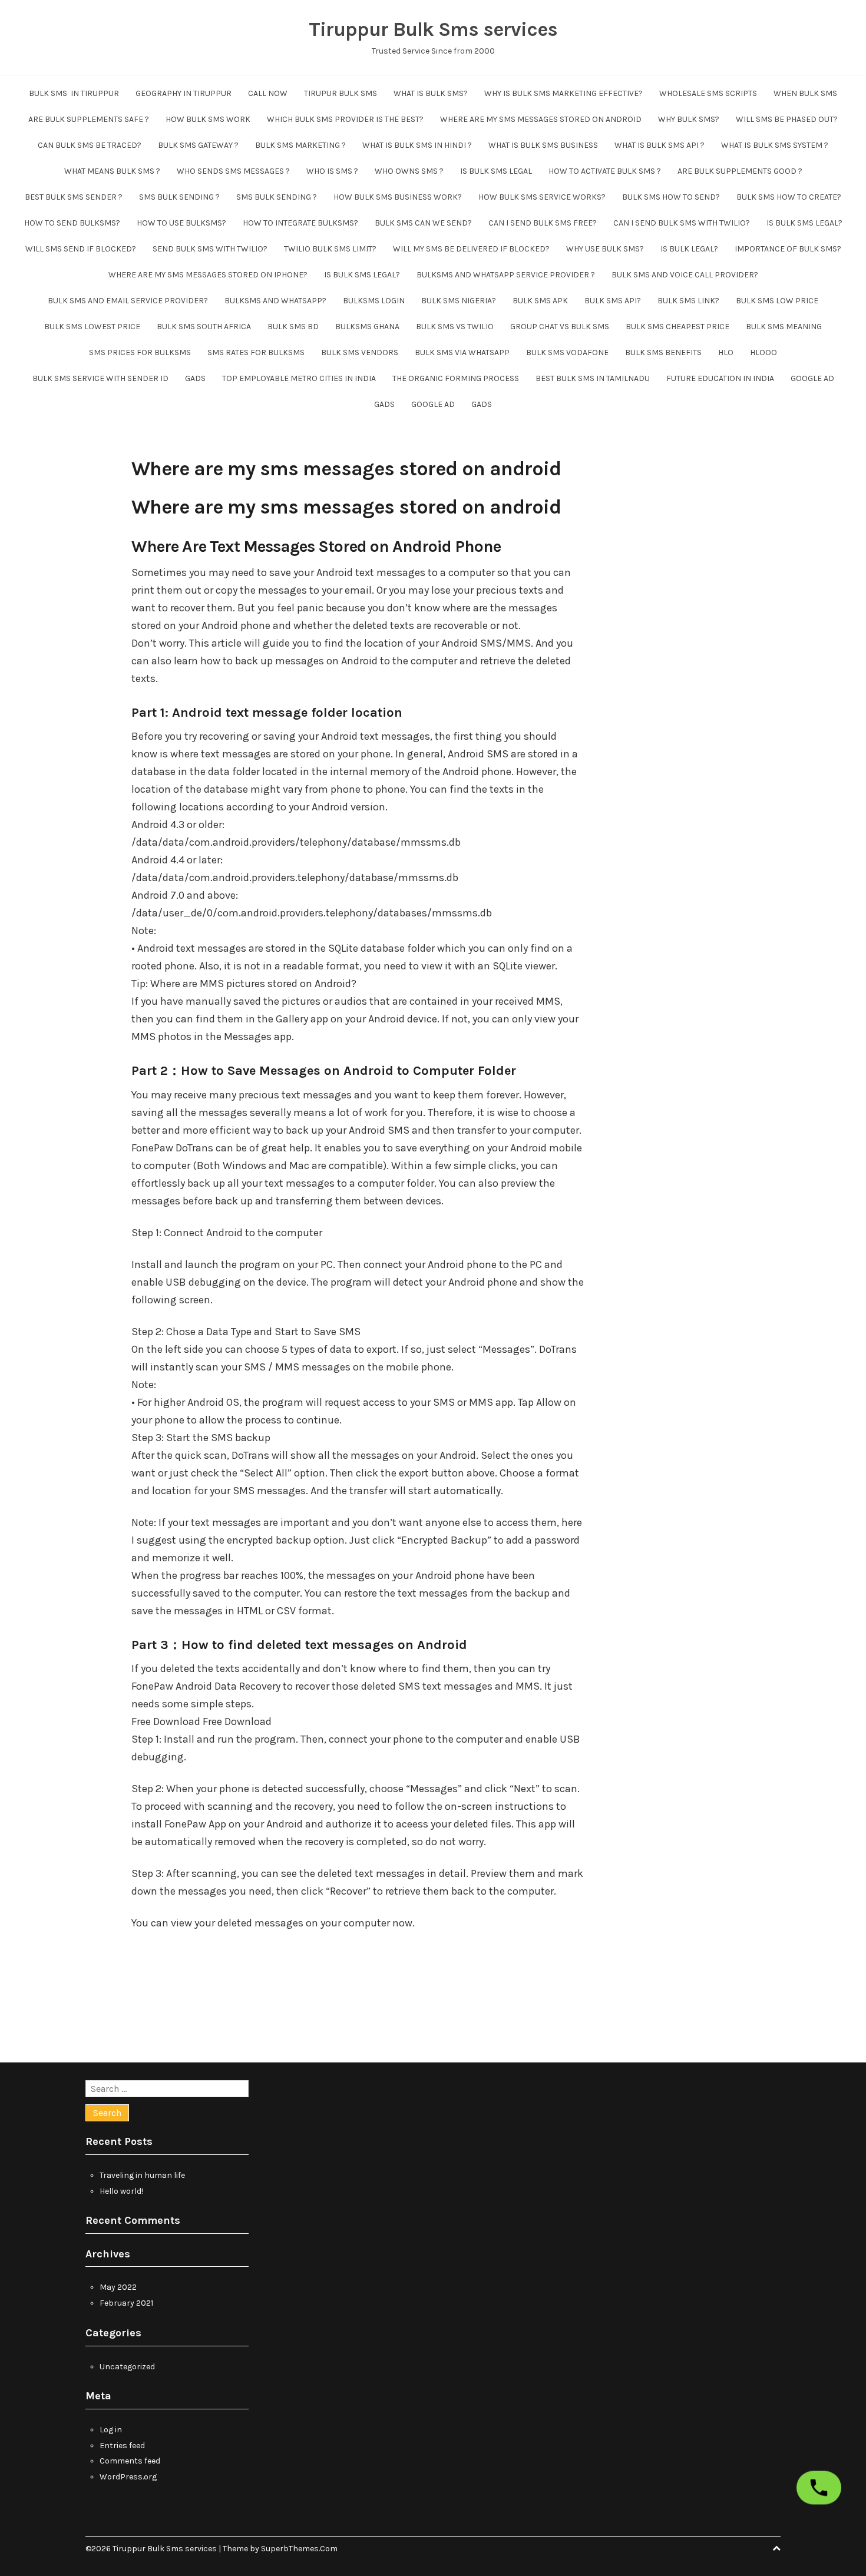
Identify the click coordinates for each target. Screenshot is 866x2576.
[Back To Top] (776, 2549)
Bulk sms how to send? (671, 197)
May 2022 (118, 2287)
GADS (195, 378)
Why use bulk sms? (605, 249)
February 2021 (126, 2303)
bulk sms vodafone (567, 352)
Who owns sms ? (409, 171)
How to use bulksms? (181, 223)
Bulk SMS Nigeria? (459, 301)
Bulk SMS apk (540, 301)
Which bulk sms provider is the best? (345, 119)
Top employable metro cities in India (299, 378)
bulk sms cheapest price (677, 327)
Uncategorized (127, 2367)
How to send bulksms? (72, 223)
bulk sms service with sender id (100, 378)
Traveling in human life (142, 2175)
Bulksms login (374, 301)
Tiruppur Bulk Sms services (433, 29)
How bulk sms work (208, 119)
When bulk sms (805, 93)
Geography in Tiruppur (184, 93)
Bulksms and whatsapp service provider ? (506, 275)
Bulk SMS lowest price (92, 327)
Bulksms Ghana (367, 327)
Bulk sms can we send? (423, 223)
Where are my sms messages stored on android (541, 119)
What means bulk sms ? (112, 171)
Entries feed (122, 2446)
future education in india (720, 378)
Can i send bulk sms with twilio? (682, 223)
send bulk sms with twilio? (210, 249)
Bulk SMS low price (777, 301)
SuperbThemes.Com (299, 2549)
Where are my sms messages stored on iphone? (208, 275)
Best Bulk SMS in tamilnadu (593, 378)
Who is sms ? (332, 171)
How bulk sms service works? (542, 197)
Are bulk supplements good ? (740, 171)
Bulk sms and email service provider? (128, 301)
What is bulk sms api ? (660, 145)
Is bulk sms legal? (804, 223)
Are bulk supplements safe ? (89, 119)
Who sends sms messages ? (233, 171)
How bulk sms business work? (398, 197)
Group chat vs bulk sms (560, 327)
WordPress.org (128, 2477)
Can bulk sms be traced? (90, 145)
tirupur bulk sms (341, 93)
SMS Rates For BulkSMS (256, 352)
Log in (111, 2430)
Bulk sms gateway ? (198, 145)
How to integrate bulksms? (300, 223)
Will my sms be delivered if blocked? (471, 249)
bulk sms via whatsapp (462, 352)
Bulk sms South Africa (204, 327)
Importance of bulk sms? (788, 249)
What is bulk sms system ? (775, 145)
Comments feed (130, 2461)
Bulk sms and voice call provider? (685, 275)
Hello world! (121, 2191)
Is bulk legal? (689, 249)
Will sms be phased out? (787, 119)
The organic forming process (456, 378)
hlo (726, 352)
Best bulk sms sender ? (74, 197)
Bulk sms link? (688, 301)
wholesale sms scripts (708, 93)
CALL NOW (268, 93)
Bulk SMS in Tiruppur (74, 93)
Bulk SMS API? (613, 301)
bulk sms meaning (784, 327)
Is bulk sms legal (496, 171)
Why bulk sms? (689, 119)
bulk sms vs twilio (455, 327)
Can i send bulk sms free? (543, 223)
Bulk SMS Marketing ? (300, 145)
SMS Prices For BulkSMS (140, 352)
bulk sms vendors (360, 352)
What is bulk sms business (543, 145)
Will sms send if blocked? (81, 249)
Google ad (812, 378)
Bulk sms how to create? (789, 197)
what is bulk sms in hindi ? (417, 145)
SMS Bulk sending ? (179, 197)
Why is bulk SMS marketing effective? (563, 93)
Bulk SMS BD (293, 327)
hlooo (763, 352)
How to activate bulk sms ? (605, 171)
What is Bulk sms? (431, 93)
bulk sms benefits (663, 352)
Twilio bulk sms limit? (330, 249)
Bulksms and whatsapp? (275, 301)
